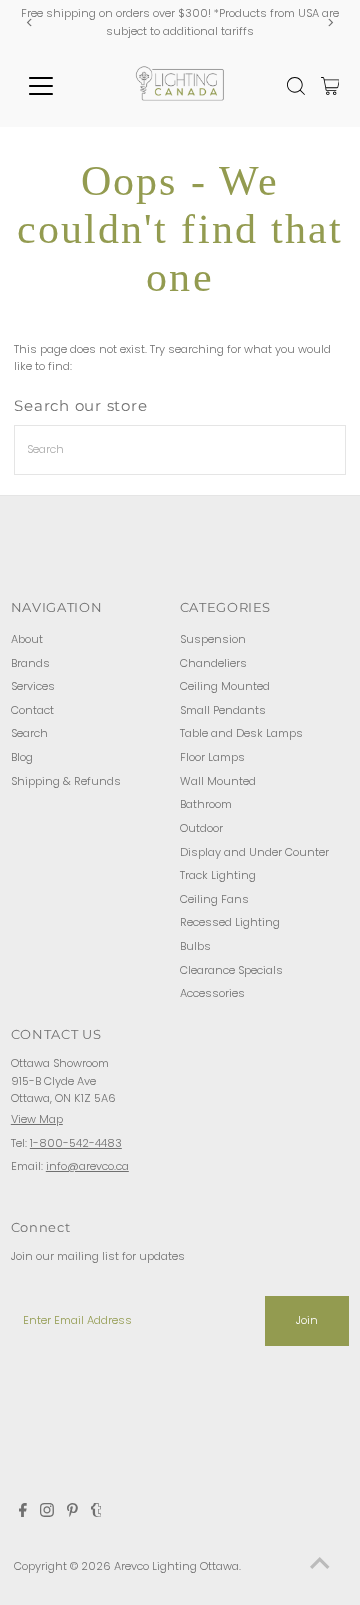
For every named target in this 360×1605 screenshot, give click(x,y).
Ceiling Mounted (225, 686)
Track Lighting (218, 875)
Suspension (213, 639)
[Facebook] (23, 1513)
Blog (22, 757)
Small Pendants (223, 710)
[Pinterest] (72, 1513)
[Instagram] (47, 1513)
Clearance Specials (231, 970)
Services (33, 686)
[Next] (330, 22)
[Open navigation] (53, 86)
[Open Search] (296, 86)
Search (29, 733)
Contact (32, 710)
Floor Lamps (212, 757)
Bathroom (206, 804)
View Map (37, 1119)
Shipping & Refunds (66, 781)
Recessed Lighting (230, 922)
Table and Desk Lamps (241, 733)
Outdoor (201, 828)
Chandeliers (213, 663)
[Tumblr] (96, 1513)
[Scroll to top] (320, 1565)
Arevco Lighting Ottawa (176, 1566)
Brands (30, 663)
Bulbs (195, 946)
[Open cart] (330, 86)
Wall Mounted (218, 781)
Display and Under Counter (254, 852)
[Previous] (29, 22)
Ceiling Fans (214, 899)
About (27, 639)
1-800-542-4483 (76, 1143)
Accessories (212, 993)
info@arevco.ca (87, 1166)
